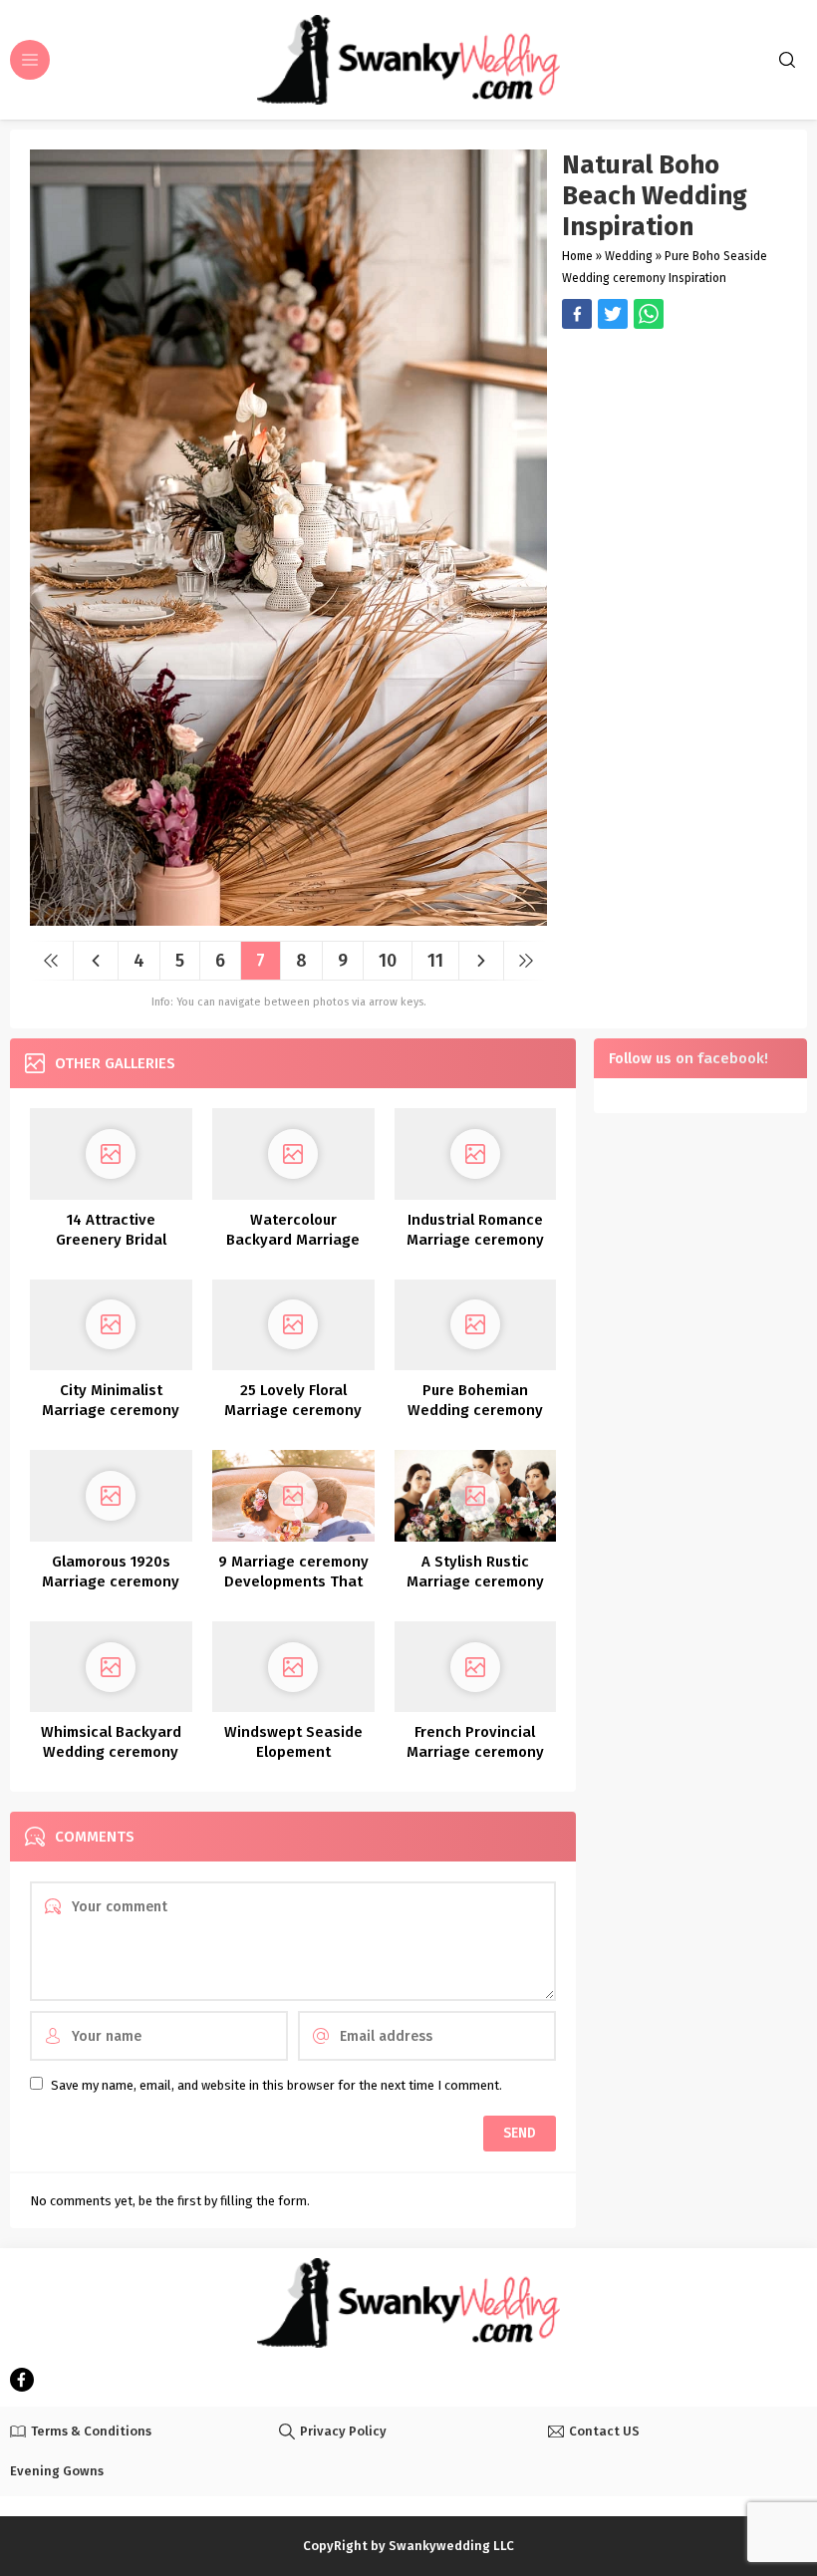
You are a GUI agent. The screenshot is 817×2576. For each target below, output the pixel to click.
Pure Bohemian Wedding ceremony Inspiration (475, 1410)
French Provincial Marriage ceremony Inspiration (475, 1752)
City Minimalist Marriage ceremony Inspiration (111, 1410)
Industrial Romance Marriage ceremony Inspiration (475, 1240)
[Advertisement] (675, 443)
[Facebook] (22, 2380)
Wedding (629, 256)
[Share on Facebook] (577, 314)
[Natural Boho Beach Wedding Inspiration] (288, 918)
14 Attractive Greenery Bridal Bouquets (111, 1240)
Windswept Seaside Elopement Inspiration (293, 1752)
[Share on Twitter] (649, 314)
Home (577, 256)
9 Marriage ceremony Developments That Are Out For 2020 (293, 1581)
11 (435, 961)
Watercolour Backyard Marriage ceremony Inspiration (293, 1240)
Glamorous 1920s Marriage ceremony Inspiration (111, 1581)
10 (388, 961)
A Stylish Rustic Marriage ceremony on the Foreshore (475, 1581)
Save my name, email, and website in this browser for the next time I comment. (276, 2085)
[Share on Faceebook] (613, 314)
